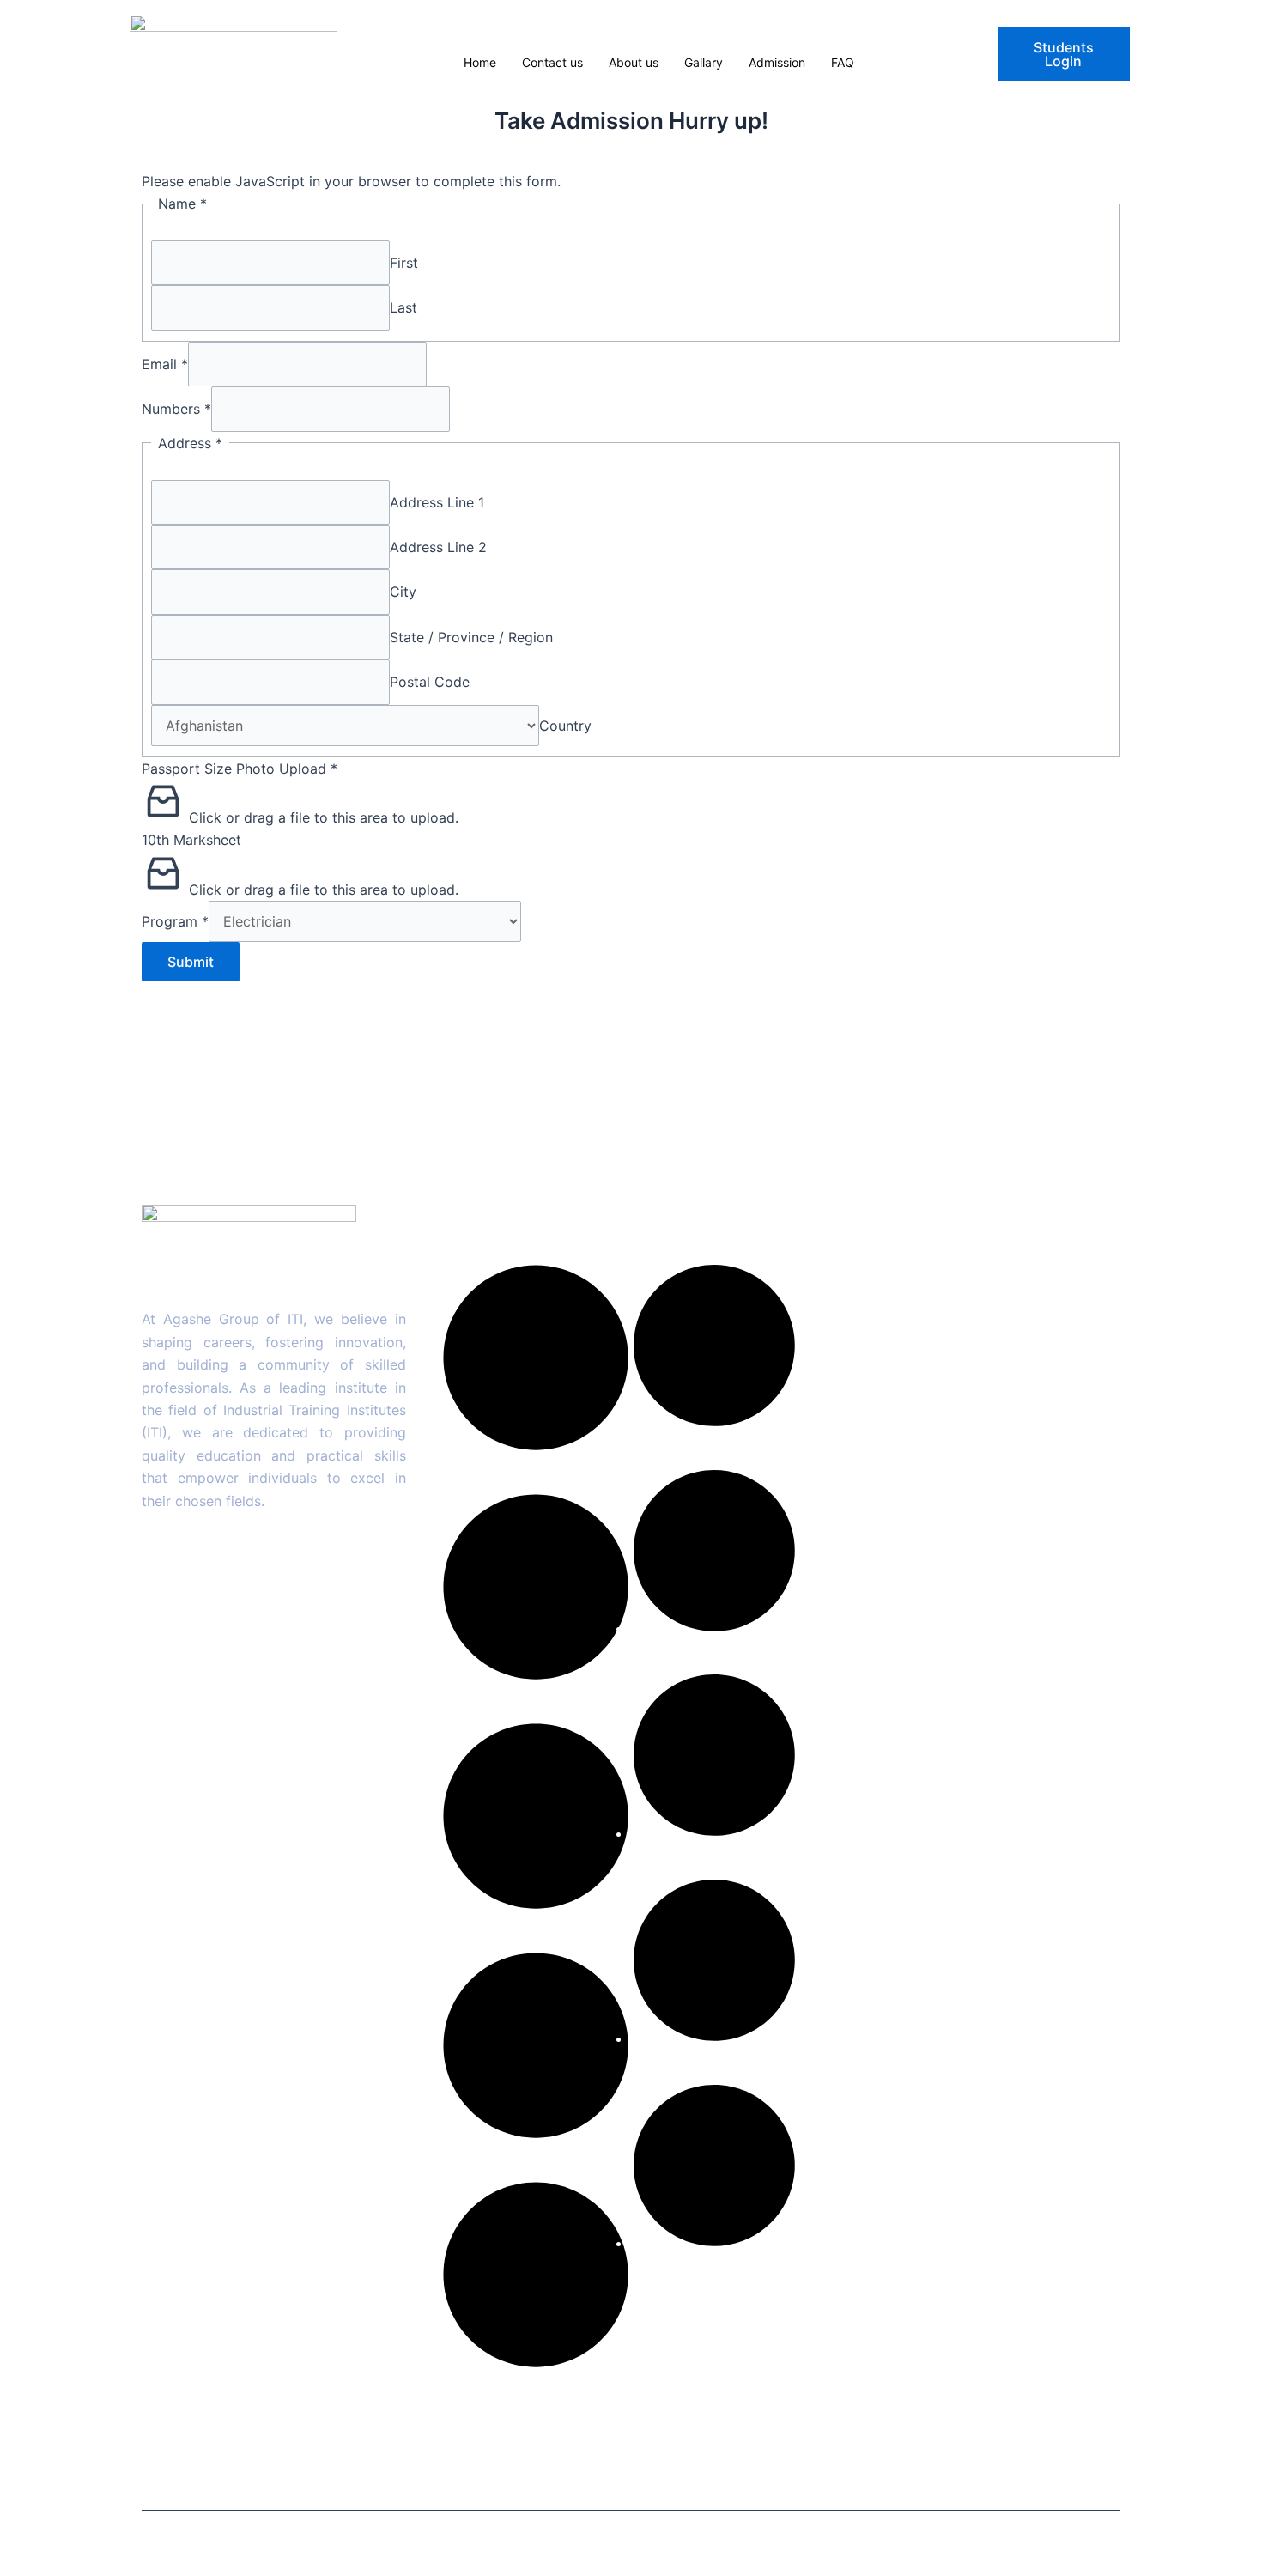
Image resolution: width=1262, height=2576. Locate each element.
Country (565, 726)
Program (175, 921)
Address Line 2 (438, 547)
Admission (777, 62)
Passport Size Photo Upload (240, 769)
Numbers (176, 409)
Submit (191, 962)
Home (480, 62)
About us (634, 62)
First (404, 263)
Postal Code (430, 682)
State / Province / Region (471, 637)
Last (403, 307)
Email (165, 364)
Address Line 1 (437, 502)
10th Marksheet (191, 840)
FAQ (843, 62)
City (403, 592)
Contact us (552, 62)
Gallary (704, 62)
